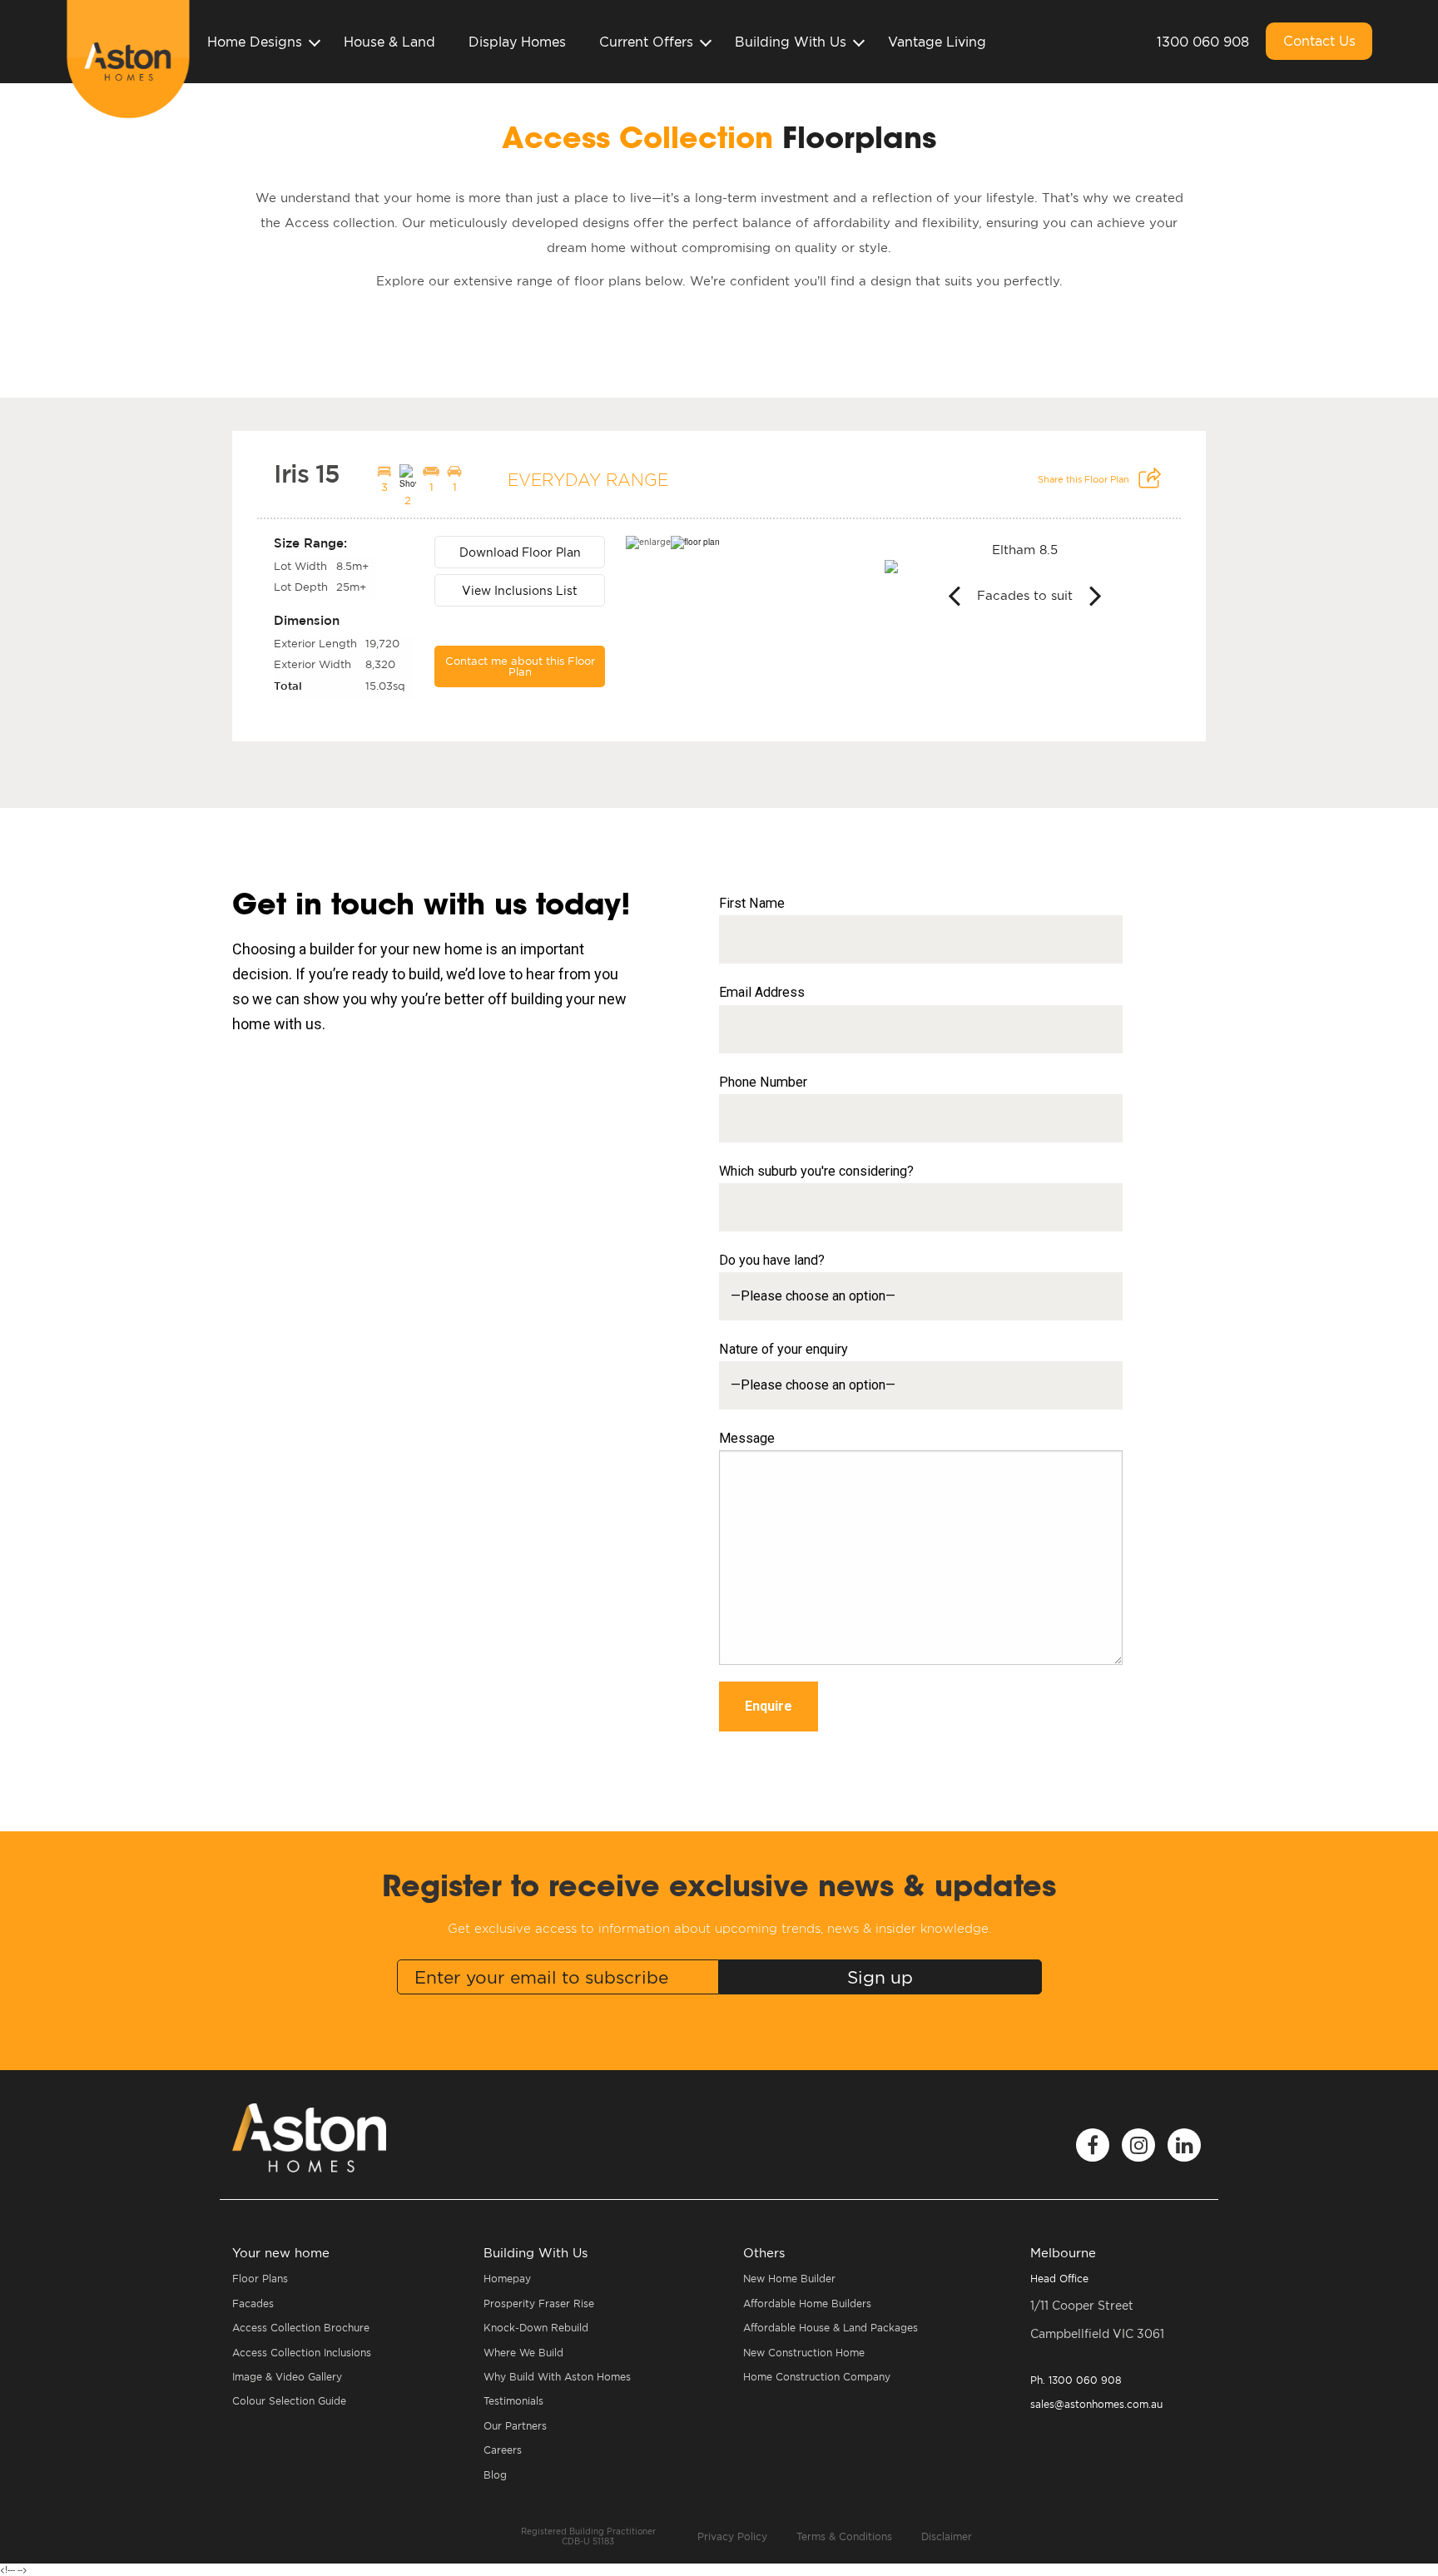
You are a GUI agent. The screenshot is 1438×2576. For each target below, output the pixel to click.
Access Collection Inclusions (302, 2353)
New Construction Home (804, 2353)
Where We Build (523, 2353)
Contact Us (1319, 41)
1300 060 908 (1203, 42)
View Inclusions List (520, 590)
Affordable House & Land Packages (831, 2328)
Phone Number (763, 1082)
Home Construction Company (817, 2377)
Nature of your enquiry (783, 1349)
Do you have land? (772, 1260)
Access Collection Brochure (301, 2328)
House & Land (389, 42)
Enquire (769, 1706)
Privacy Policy (732, 2536)
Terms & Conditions (844, 2536)
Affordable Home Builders (807, 2304)
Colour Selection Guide (289, 2401)
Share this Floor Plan (1085, 479)
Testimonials (513, 2401)
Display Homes (517, 42)
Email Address (762, 992)
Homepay (507, 2279)
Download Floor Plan (520, 552)
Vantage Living (937, 42)
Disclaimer (947, 2536)
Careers (503, 2450)
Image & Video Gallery (287, 2377)
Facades (253, 2304)
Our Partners (515, 2426)
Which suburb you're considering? (816, 1171)
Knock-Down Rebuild (536, 2328)
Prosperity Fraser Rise (539, 2304)
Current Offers (646, 42)
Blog (495, 2475)
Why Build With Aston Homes (557, 2377)
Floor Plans (260, 2279)
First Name (752, 903)
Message (747, 1438)
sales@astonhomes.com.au (1096, 2404)
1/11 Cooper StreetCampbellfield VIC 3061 (1097, 2320)
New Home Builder (789, 2279)
